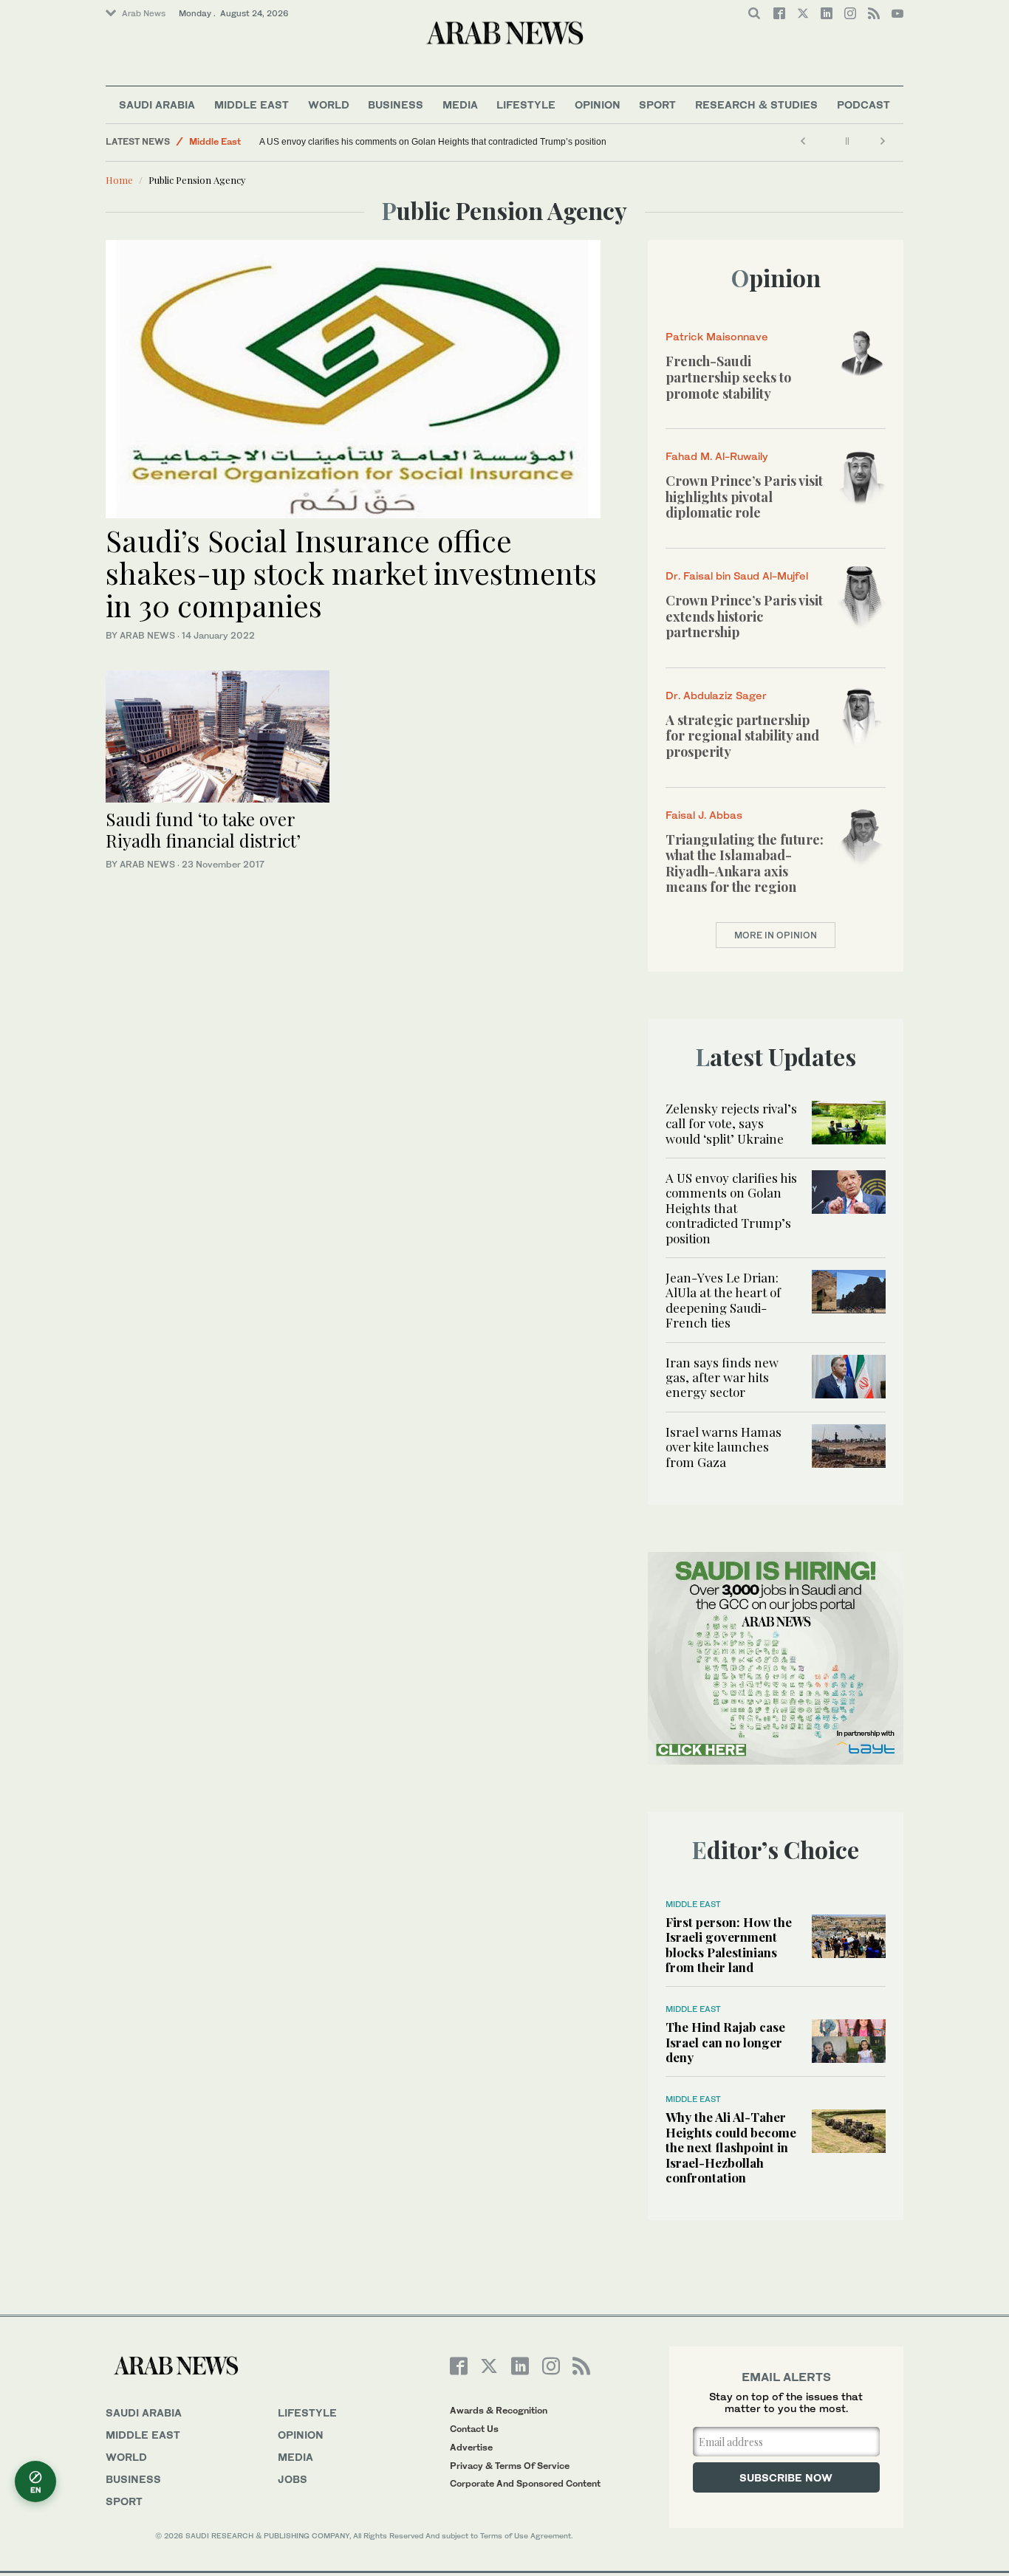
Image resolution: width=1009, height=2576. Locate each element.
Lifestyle (526, 104)
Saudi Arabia (157, 104)
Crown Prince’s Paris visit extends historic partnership (744, 616)
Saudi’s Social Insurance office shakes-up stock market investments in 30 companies (351, 573)
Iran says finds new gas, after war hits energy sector (722, 1377)
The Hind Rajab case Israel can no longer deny (725, 2042)
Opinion (598, 104)
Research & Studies (756, 104)
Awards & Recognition (499, 2410)
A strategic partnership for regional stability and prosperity (742, 736)
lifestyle (307, 2412)
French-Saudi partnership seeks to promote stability (728, 377)
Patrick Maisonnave (717, 336)
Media (460, 104)
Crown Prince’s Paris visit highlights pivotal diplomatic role (744, 497)
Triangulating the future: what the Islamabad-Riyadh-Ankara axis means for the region (745, 863)
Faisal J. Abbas (704, 815)
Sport (657, 104)
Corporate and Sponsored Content (525, 2483)
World (329, 104)
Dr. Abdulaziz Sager (716, 695)
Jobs (293, 2479)
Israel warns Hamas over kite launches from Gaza (724, 1447)
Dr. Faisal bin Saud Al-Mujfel (737, 576)
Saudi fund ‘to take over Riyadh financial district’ (203, 830)
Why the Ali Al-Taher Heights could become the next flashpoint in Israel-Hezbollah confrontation (731, 2147)
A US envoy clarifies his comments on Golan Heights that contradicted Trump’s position (433, 142)
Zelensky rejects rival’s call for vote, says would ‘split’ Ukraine (731, 1123)
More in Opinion (776, 935)
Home (119, 180)
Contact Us (474, 2429)
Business (396, 104)
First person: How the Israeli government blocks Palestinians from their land (729, 1944)
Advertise (471, 2447)
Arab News (144, 13)
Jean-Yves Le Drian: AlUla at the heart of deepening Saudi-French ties (723, 1300)
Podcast (863, 104)
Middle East (252, 104)
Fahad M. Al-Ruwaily (717, 456)
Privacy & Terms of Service (510, 2466)
